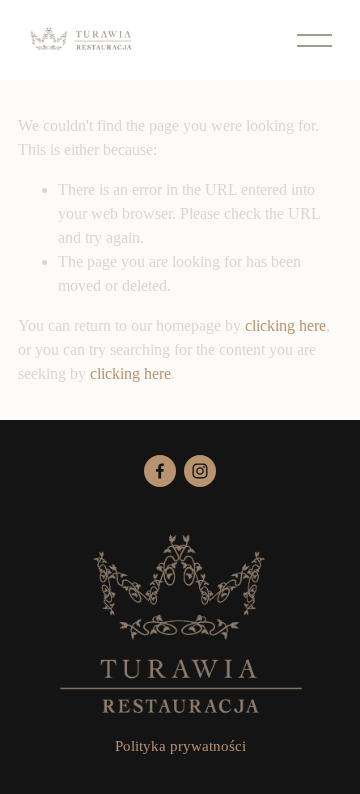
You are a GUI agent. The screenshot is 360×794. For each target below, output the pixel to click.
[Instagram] (200, 471)
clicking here (285, 325)
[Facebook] (160, 471)
